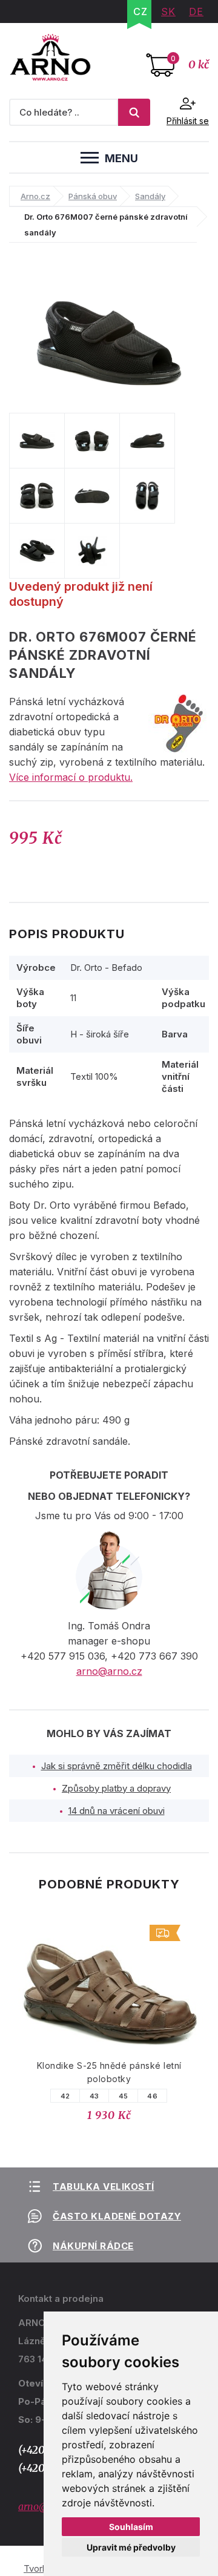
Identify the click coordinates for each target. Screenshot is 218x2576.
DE (196, 11)
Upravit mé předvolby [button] (131, 2547)
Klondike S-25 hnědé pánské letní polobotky (109, 2072)
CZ (140, 11)
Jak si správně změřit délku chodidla (117, 1766)
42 (65, 2096)
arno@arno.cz (109, 1671)
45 (124, 2096)
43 (94, 2096)
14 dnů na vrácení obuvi (117, 1811)
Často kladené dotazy (117, 2216)
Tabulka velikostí (104, 2187)
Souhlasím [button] (131, 2527)
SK (168, 11)
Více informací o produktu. (71, 777)
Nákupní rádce (93, 2246)
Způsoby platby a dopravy (116, 1788)
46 (152, 2096)
